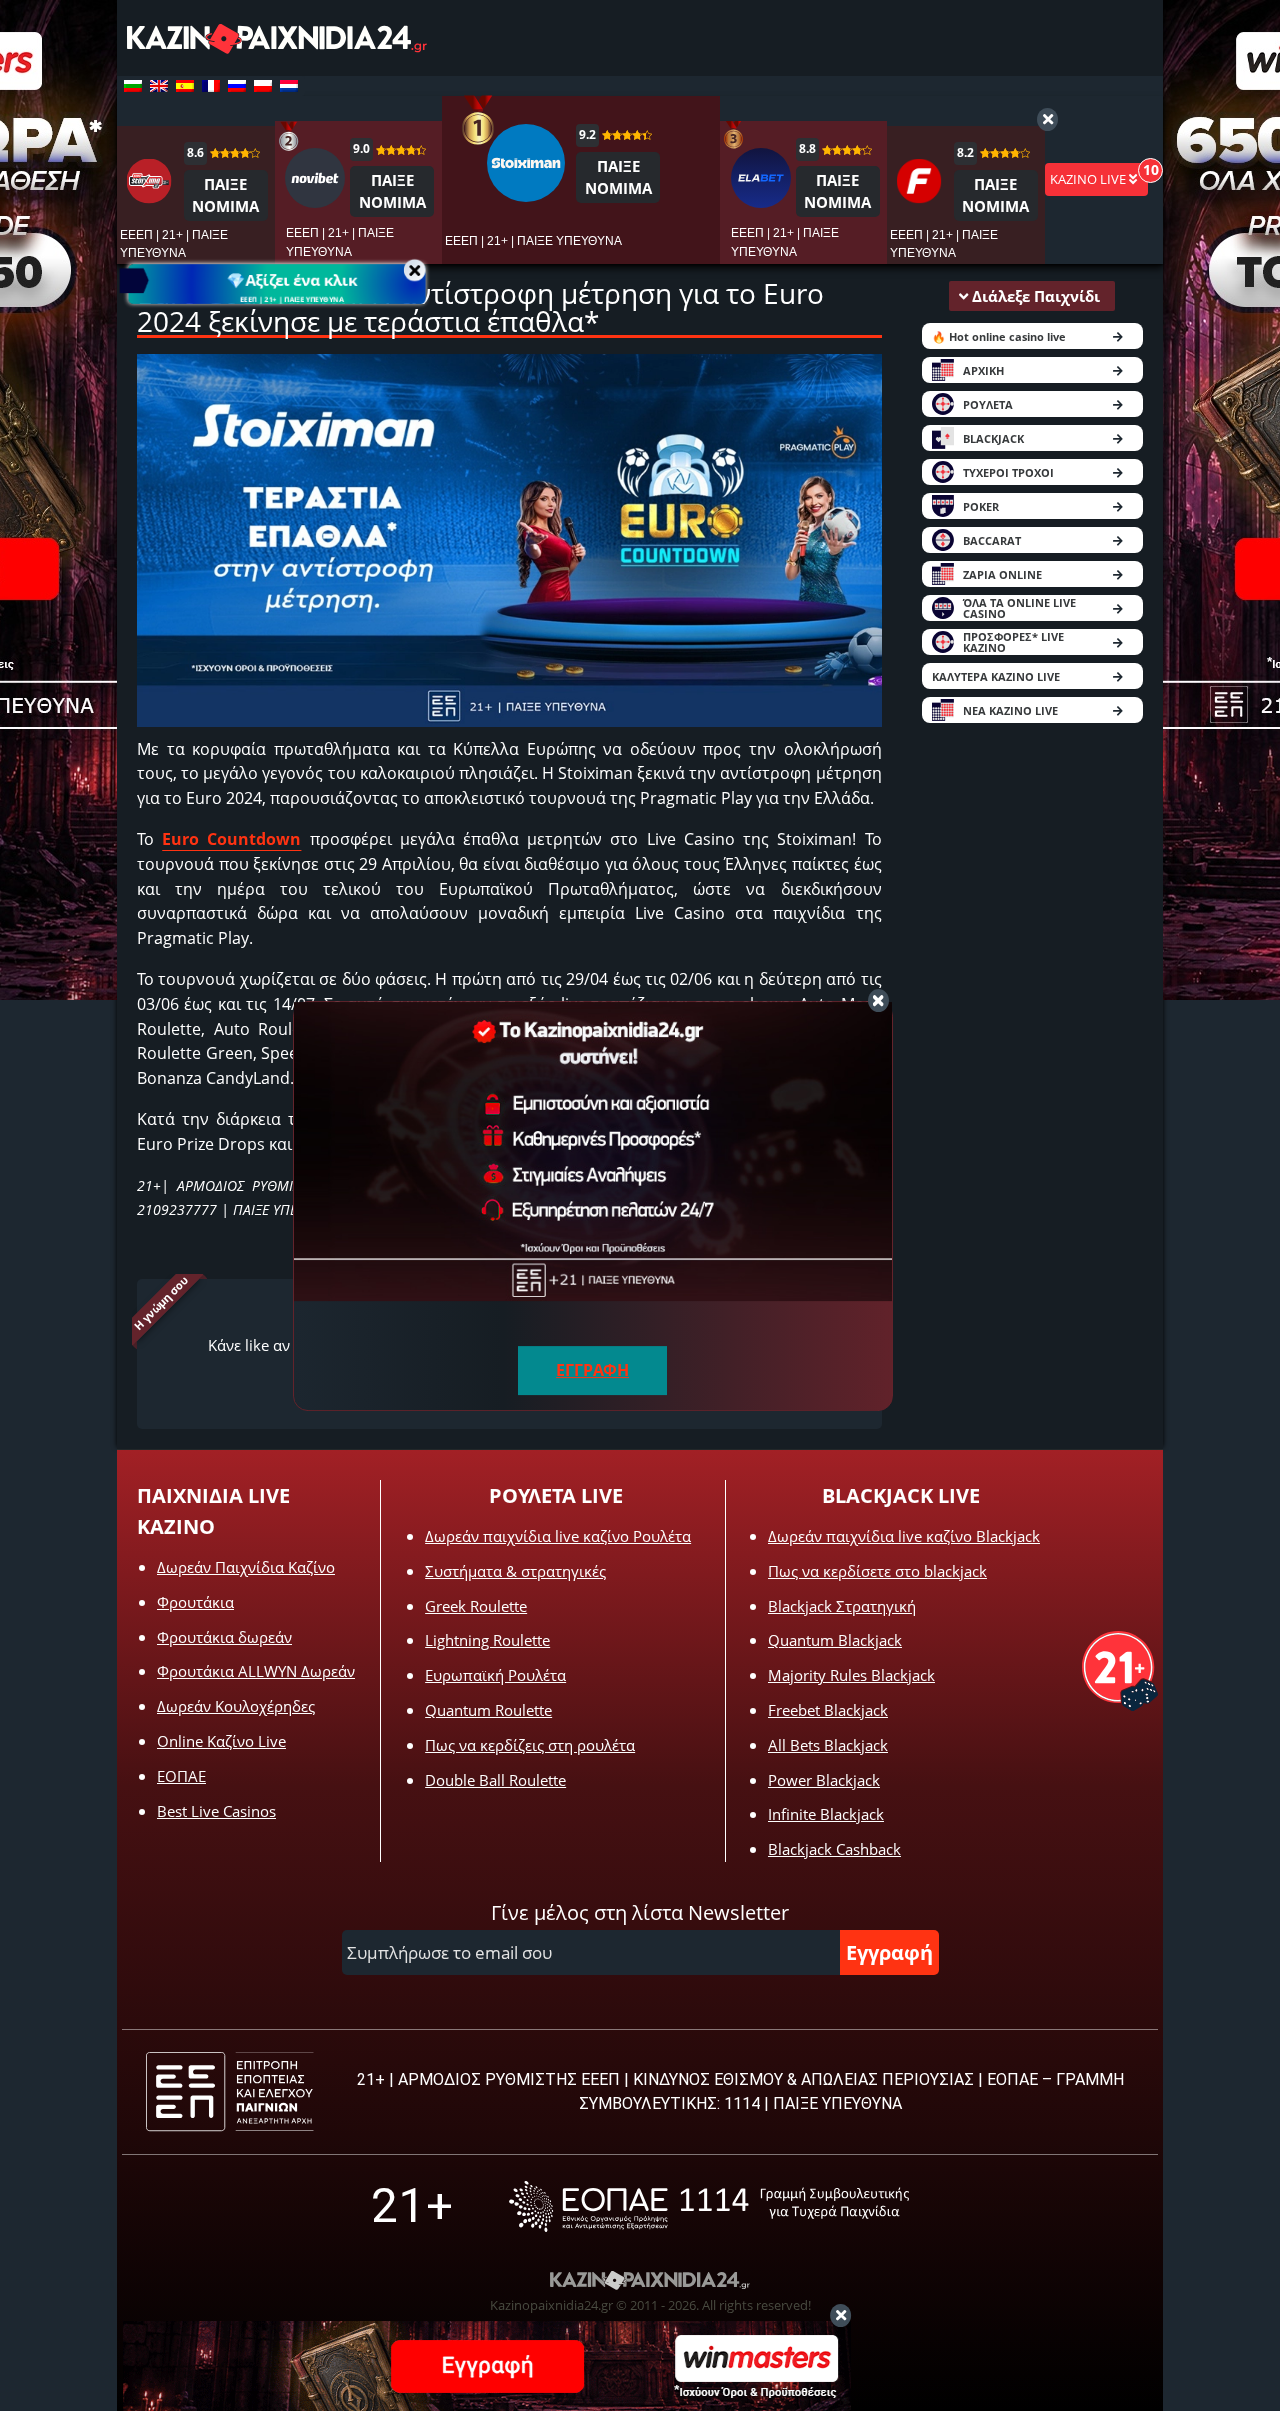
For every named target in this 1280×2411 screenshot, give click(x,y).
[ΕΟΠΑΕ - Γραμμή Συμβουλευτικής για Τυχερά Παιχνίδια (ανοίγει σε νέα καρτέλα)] (709, 2206)
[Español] (185, 86)
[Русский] (237, 86)
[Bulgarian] (133, 86)
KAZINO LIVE (1089, 179)
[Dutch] (289, 86)
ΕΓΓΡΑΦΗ (592, 1370)
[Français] (211, 86)
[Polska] (263, 86)
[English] (159, 86)
